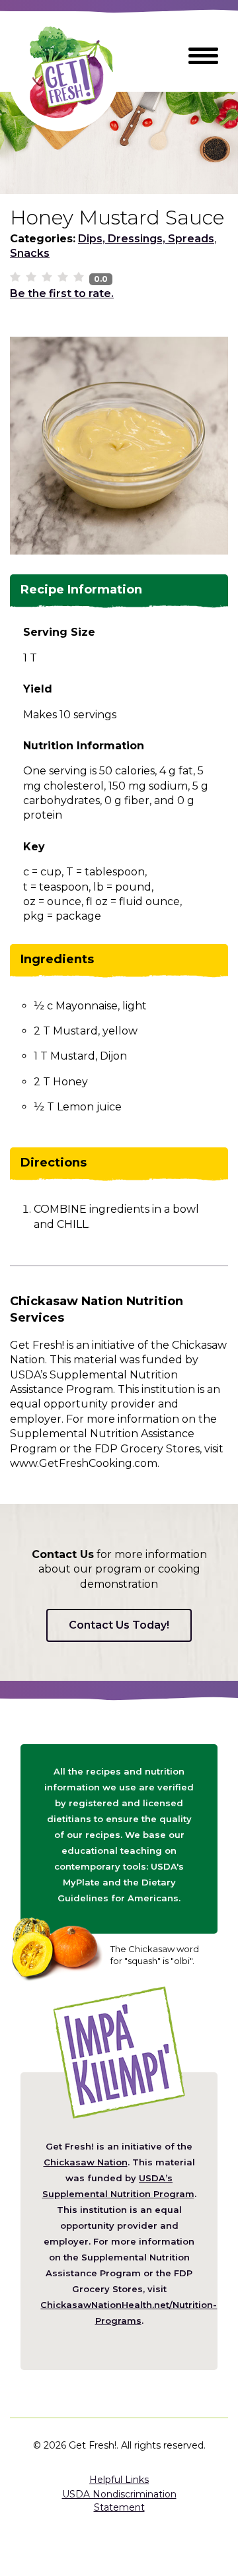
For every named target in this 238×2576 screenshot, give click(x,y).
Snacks (30, 253)
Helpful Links (119, 2480)
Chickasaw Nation (86, 2162)
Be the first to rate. (62, 293)
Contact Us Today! (119, 1625)
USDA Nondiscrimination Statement (119, 2501)
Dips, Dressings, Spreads (146, 239)
